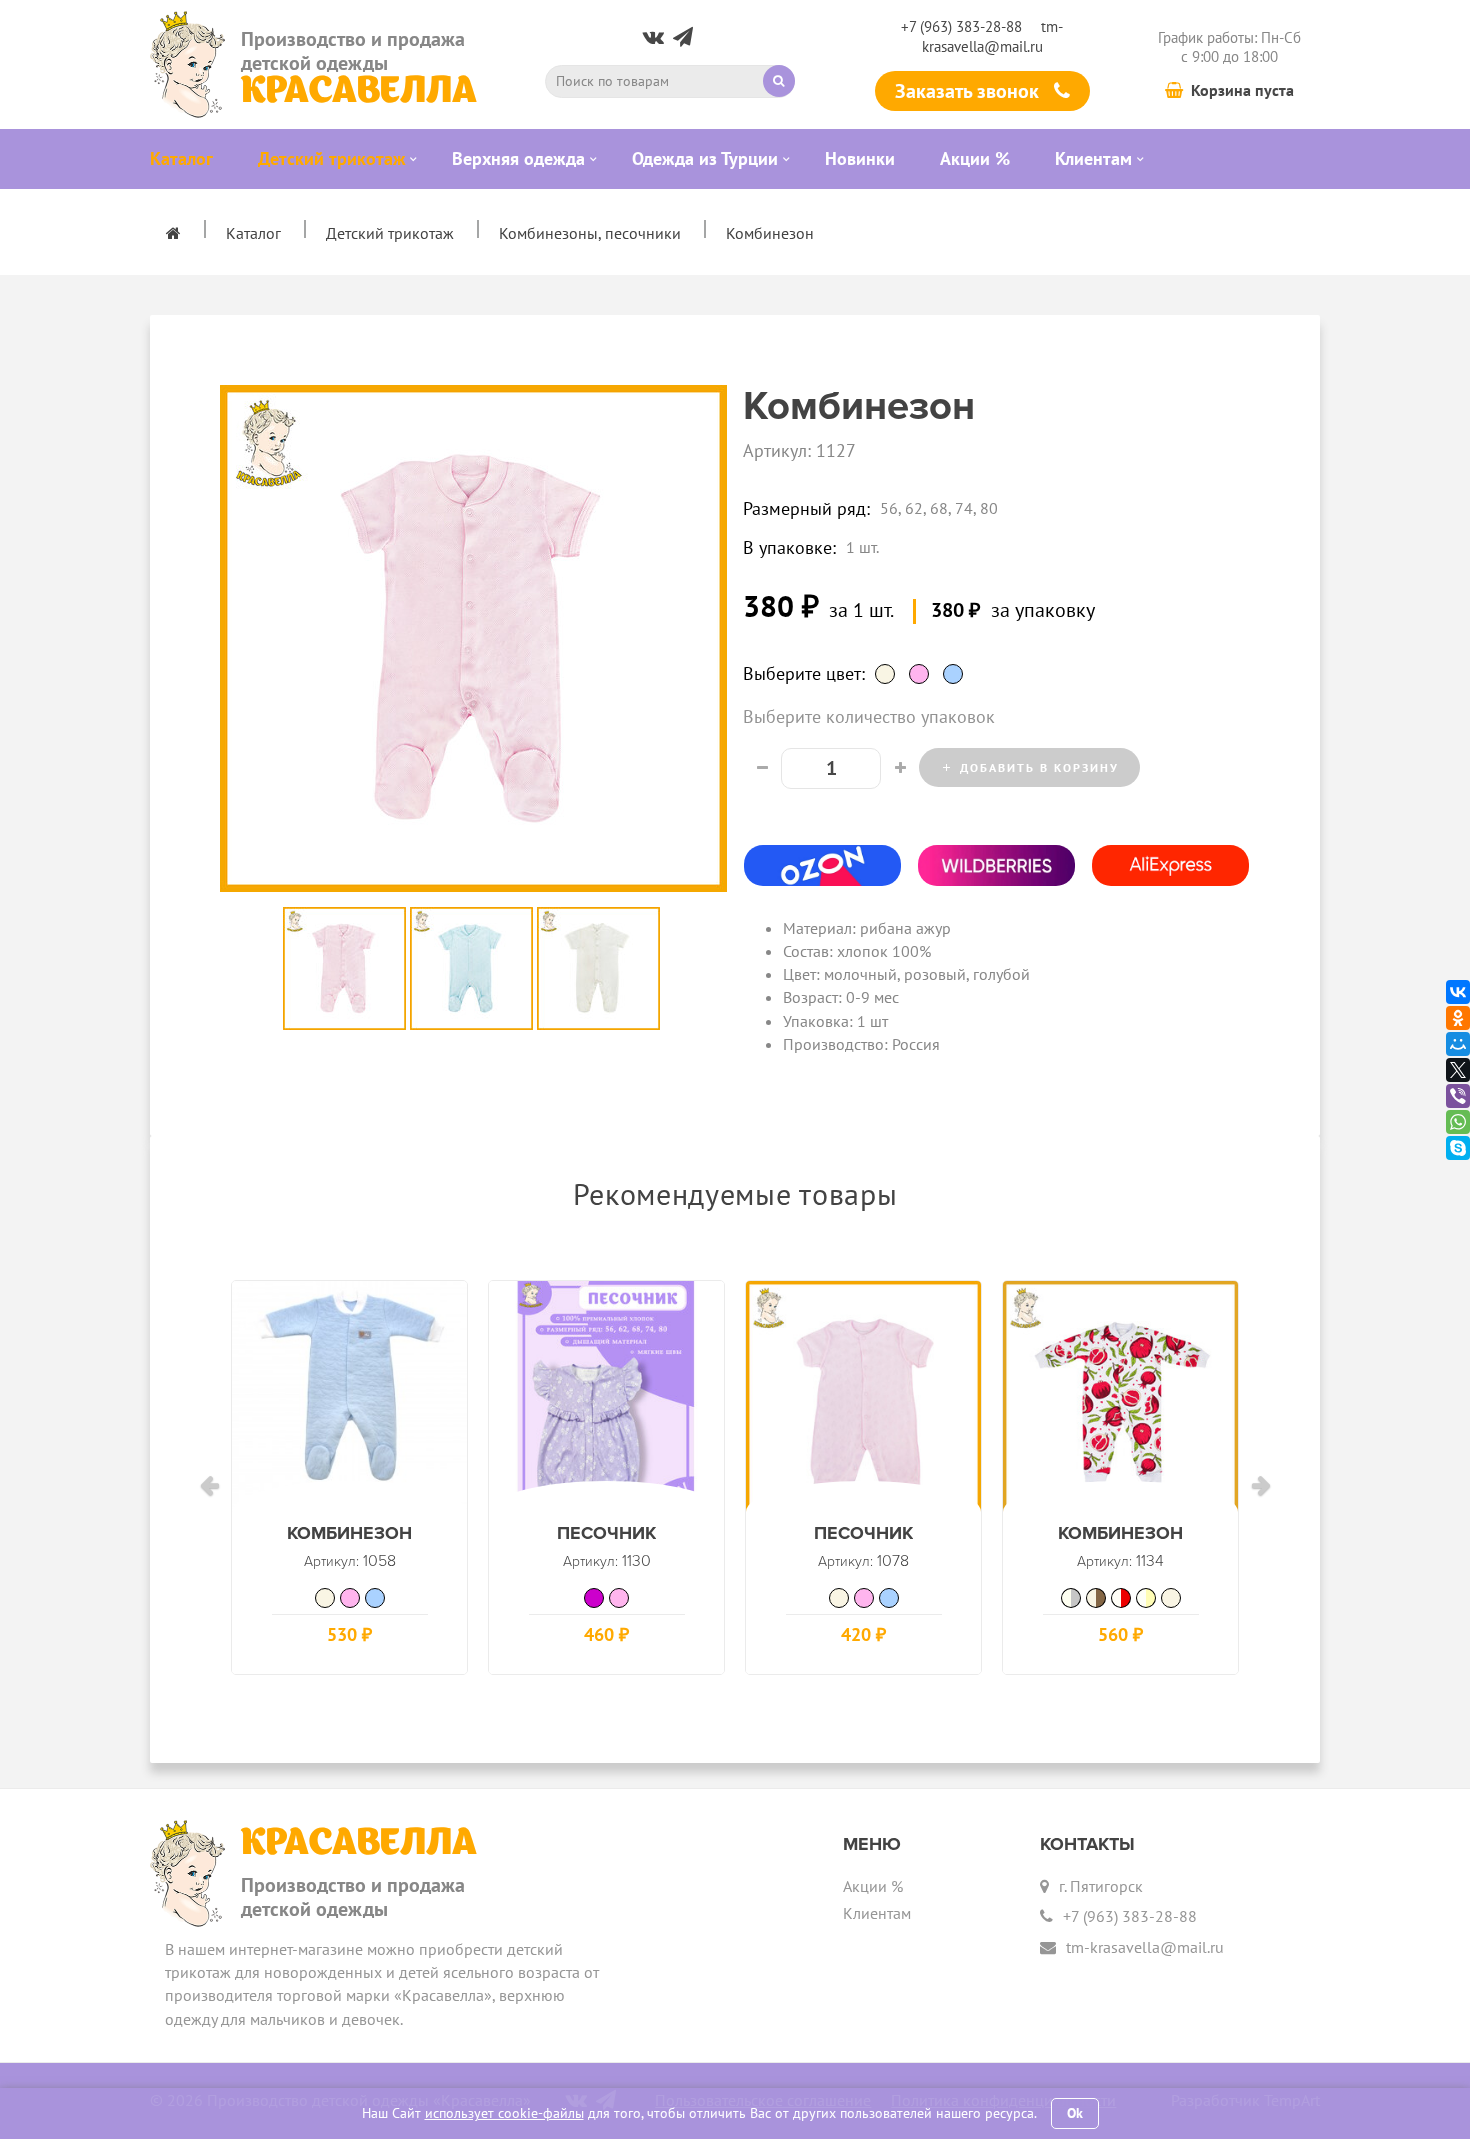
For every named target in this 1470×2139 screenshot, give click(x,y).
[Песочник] (606, 1398)
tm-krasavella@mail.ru (993, 36)
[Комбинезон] (349, 1398)
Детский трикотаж (390, 233)
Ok (1075, 2113)
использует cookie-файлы (504, 2113)
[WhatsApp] (1458, 1122)
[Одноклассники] (1458, 1018)
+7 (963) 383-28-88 (961, 26)
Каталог (253, 233)
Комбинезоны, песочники (590, 233)
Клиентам (877, 1913)
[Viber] (1458, 1096)
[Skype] (1458, 1148)
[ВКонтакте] (1458, 992)
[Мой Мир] (1458, 1044)
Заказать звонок (969, 91)
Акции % (873, 1886)
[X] (1458, 1070)
